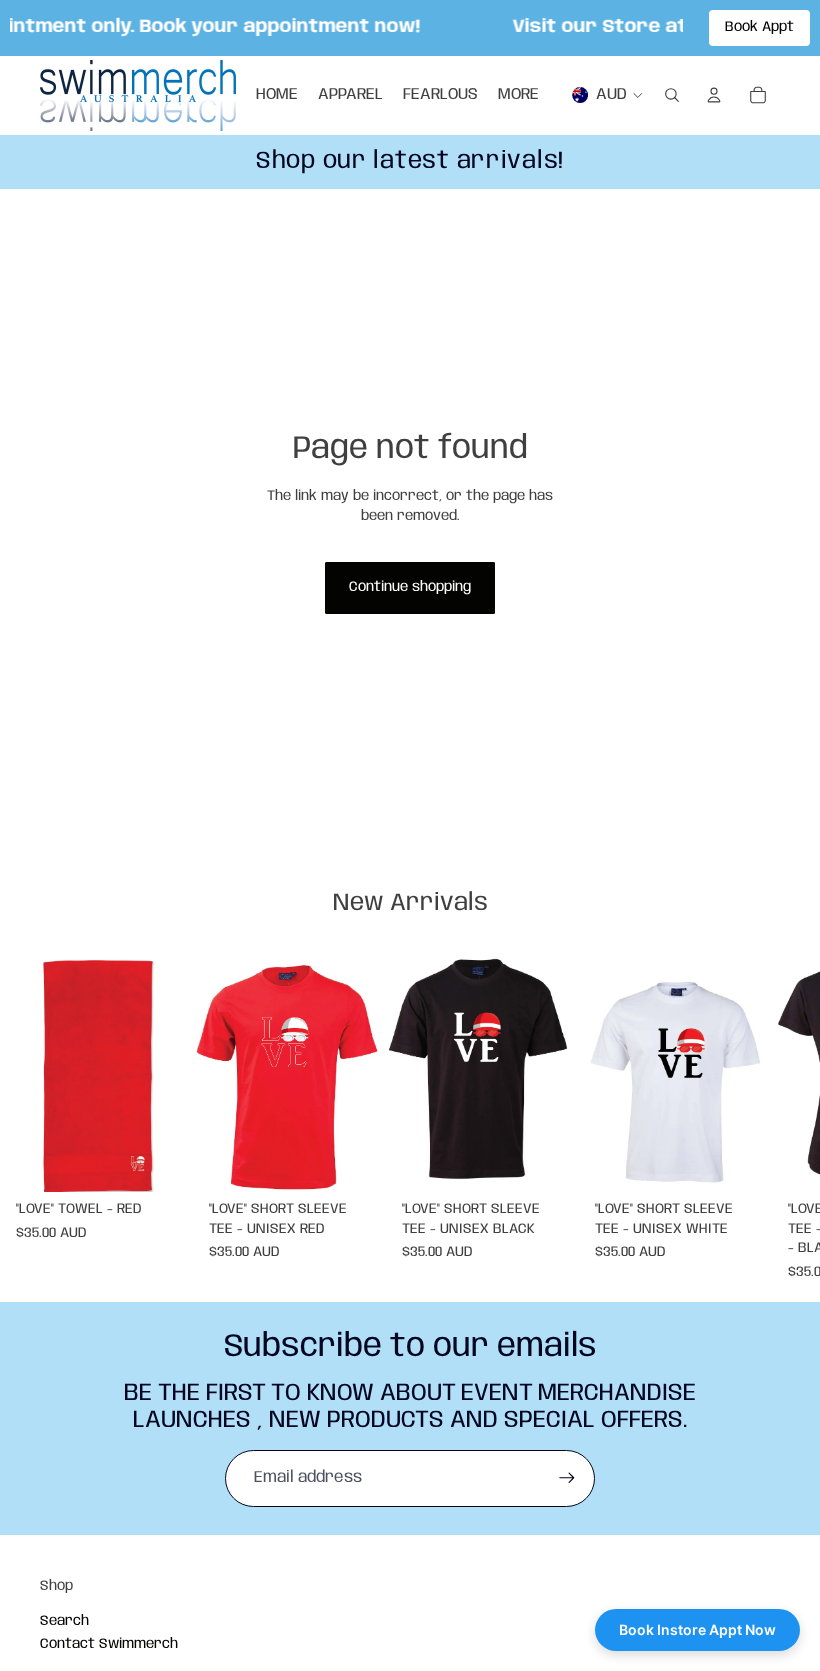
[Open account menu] (714, 95)
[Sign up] (567, 1478)
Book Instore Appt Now (697, 1629)
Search (64, 1621)
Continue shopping (410, 587)
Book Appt (759, 27)
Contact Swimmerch (109, 1644)
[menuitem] (518, 95)
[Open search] (672, 95)
